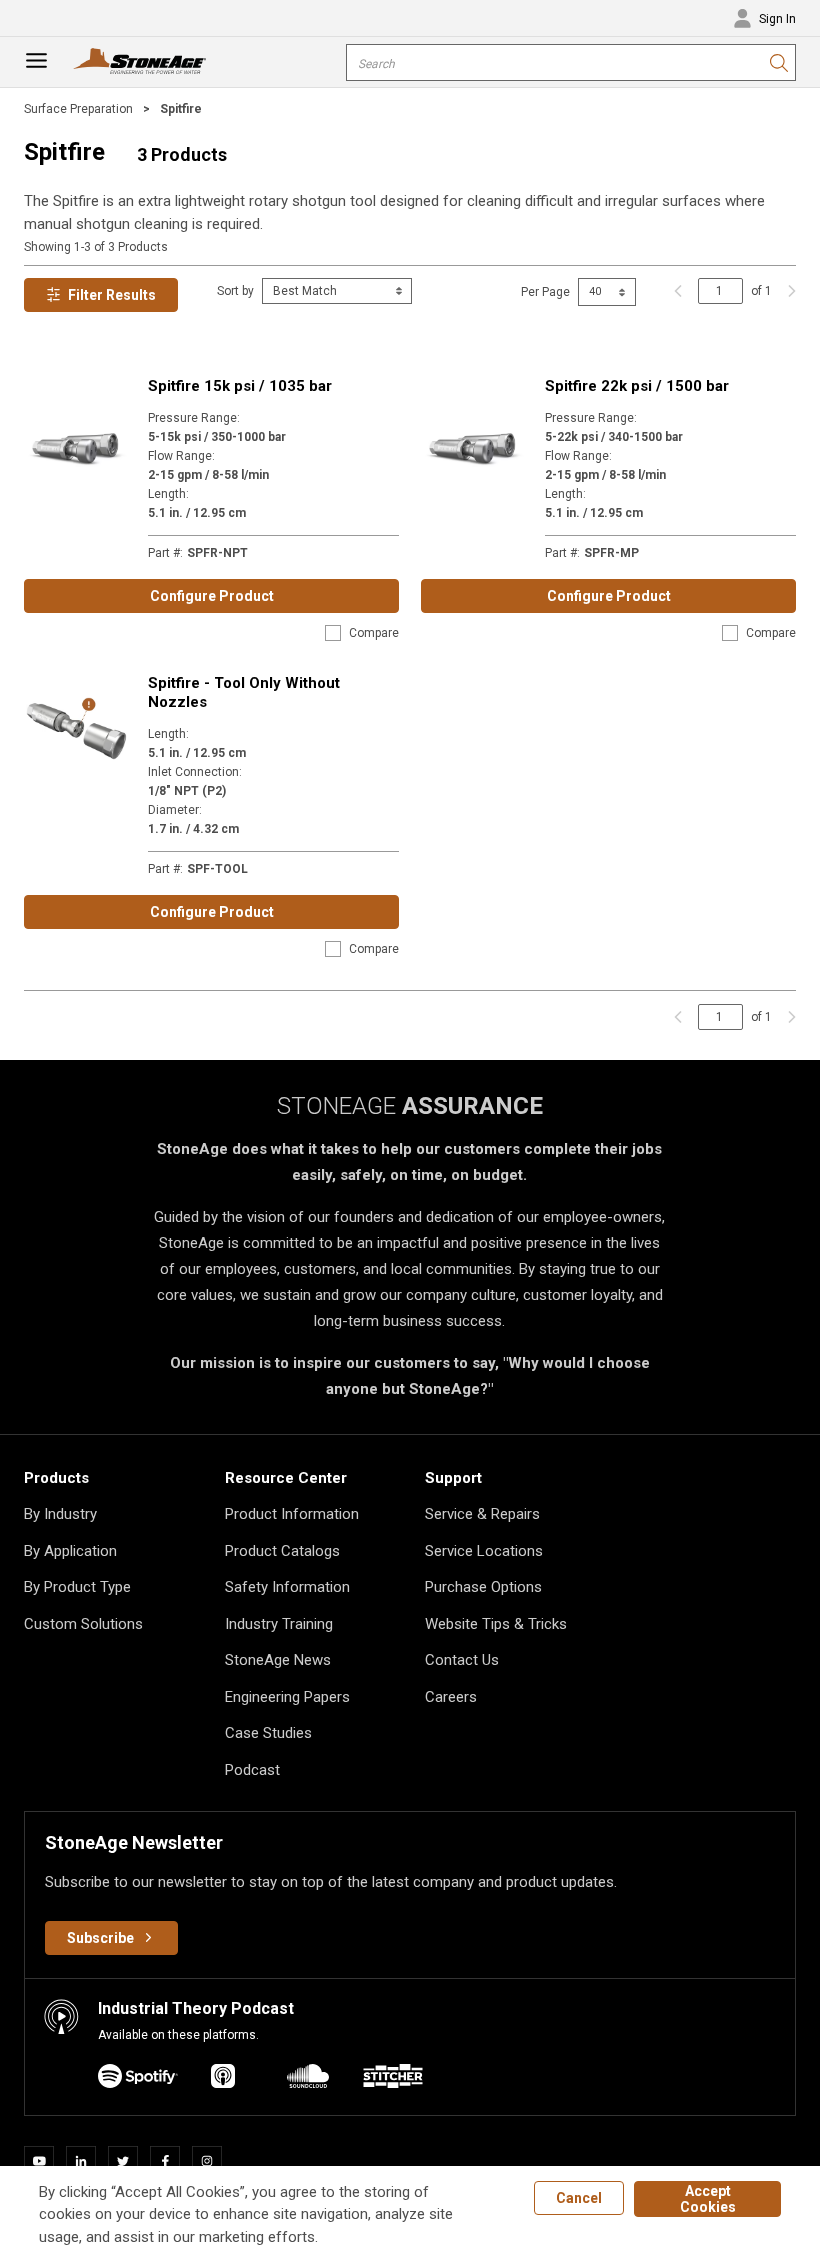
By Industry (60, 1514)
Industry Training (279, 1624)
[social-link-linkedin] (87, 2161)
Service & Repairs (482, 1514)
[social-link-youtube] (45, 2161)
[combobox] (571, 62)
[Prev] (678, 291)
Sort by (235, 291)
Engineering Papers (287, 1697)
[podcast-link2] (308, 2079)
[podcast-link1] (223, 2079)
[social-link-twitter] (129, 2161)
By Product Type (77, 1587)
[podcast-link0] (138, 2079)
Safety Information (287, 1587)
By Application (70, 1551)
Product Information (292, 1514)
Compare (374, 633)
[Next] (787, 291)
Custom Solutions (83, 1624)
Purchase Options (483, 1587)
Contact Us (462, 1660)
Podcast (252, 1770)
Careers (451, 1697)
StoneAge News (278, 1660)
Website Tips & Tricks (496, 1624)
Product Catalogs (282, 1551)
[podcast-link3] (393, 2079)
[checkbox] (333, 633)
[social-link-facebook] (171, 2161)
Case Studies (268, 1733)
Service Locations (484, 1551)
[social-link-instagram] (213, 2161)
